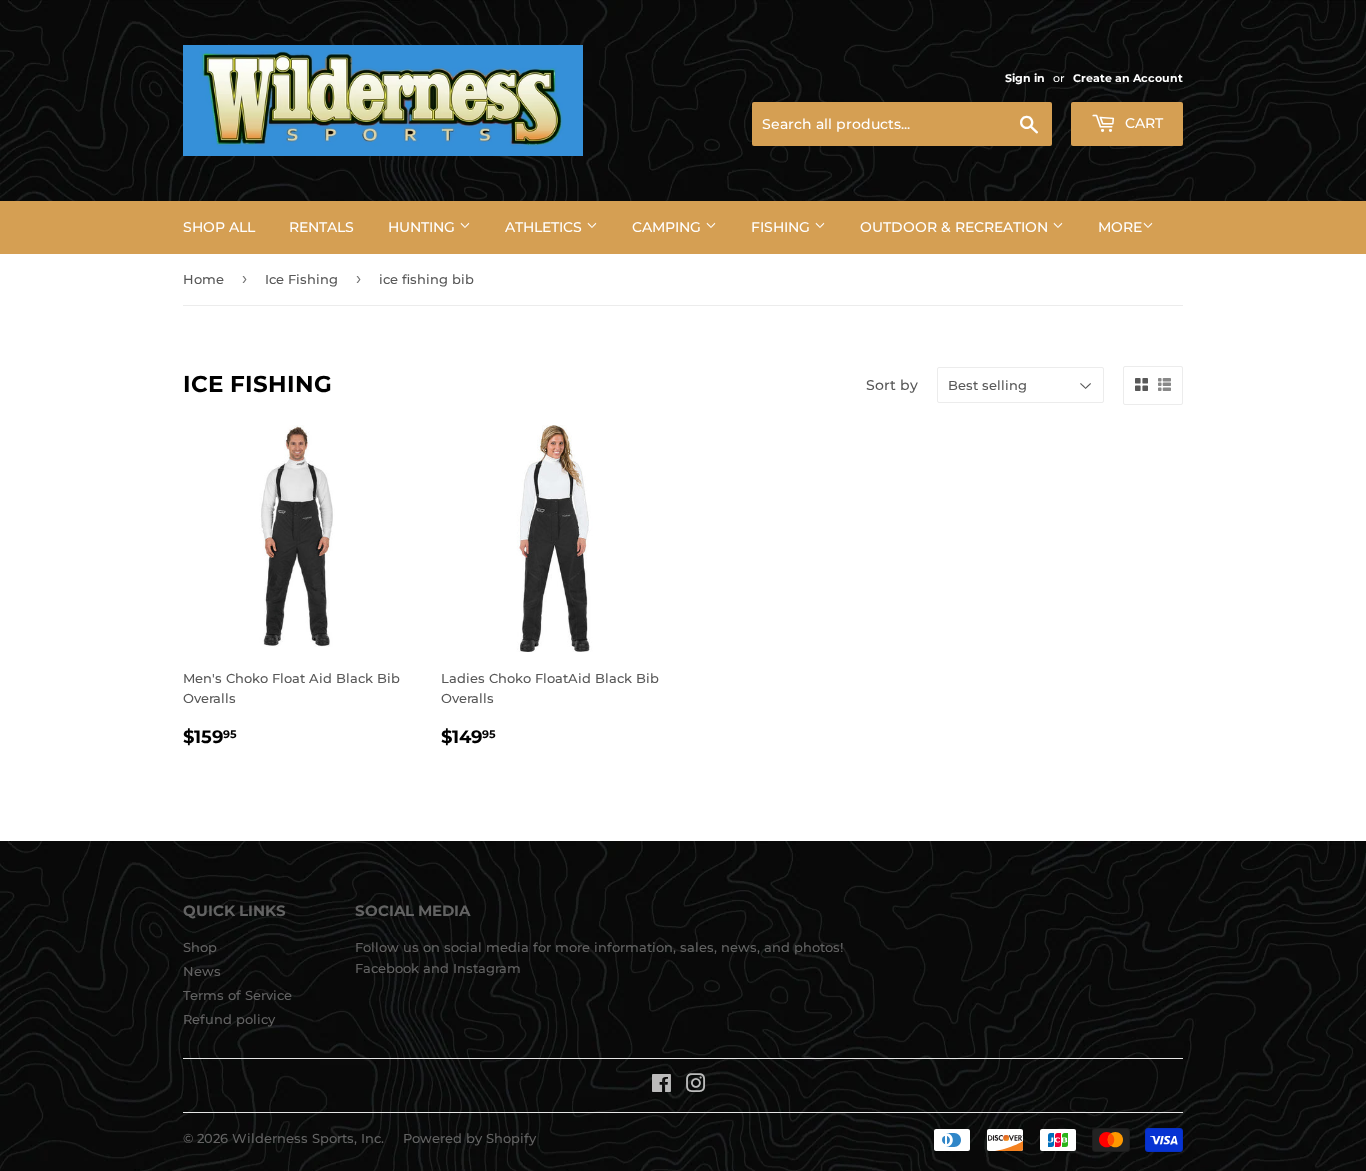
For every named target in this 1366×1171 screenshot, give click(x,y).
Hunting (423, 227)
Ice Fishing (301, 279)
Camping (668, 227)
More (1120, 227)
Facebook (387, 968)
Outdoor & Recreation (956, 227)
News (202, 971)
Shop (200, 947)
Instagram (487, 968)
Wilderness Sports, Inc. (308, 1138)
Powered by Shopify (469, 1138)
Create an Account (1128, 78)
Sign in (1025, 78)
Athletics (545, 227)
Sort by (892, 385)
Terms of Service (237, 995)
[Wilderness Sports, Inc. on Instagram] (696, 1086)
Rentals (321, 227)
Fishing (782, 227)
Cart (1142, 123)
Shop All (219, 227)
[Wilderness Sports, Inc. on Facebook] (661, 1086)
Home (203, 279)
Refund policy (229, 1019)
